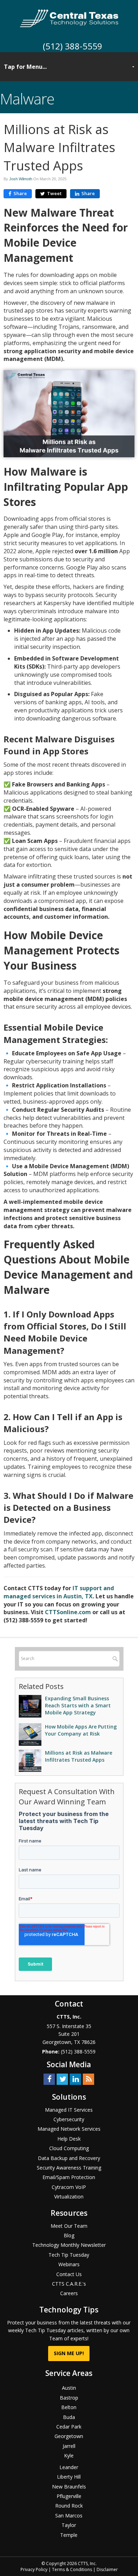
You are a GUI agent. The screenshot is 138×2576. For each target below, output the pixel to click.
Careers (69, 2293)
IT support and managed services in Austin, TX (59, 1592)
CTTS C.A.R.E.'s (69, 2284)
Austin (69, 2388)
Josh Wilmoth (21, 179)
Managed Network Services (69, 2129)
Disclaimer (107, 2569)
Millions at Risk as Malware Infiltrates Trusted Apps (79, 1756)
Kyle (69, 2456)
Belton (69, 2407)
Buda (69, 2417)
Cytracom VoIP (69, 2187)
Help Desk (69, 2139)
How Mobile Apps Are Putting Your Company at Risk (81, 1730)
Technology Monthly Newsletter (69, 2245)
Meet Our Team (69, 2226)
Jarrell (69, 2446)
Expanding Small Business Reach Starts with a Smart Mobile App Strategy (78, 1705)
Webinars (69, 2264)
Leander (69, 2467)
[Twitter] (62, 2079)
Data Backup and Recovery (69, 2158)
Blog (69, 2235)
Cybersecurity (69, 2119)
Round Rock (69, 2506)
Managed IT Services (69, 2110)
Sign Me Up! (69, 2353)
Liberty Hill (69, 2477)
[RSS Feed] (88, 2079)
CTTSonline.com (68, 1612)
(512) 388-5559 (73, 46)
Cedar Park (69, 2427)
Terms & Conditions (72, 2569)
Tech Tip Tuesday (69, 2255)
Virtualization (69, 2197)
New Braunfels (69, 2487)
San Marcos (69, 2515)
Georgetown (69, 2436)
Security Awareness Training (69, 2168)
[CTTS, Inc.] (69, 18)
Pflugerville (69, 2496)
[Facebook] (49, 2079)
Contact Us (69, 2274)
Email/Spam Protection (69, 2177)
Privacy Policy (34, 2569)
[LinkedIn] (75, 2079)
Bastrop (69, 2398)
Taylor (69, 2525)
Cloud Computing (69, 2148)
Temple (69, 2535)
